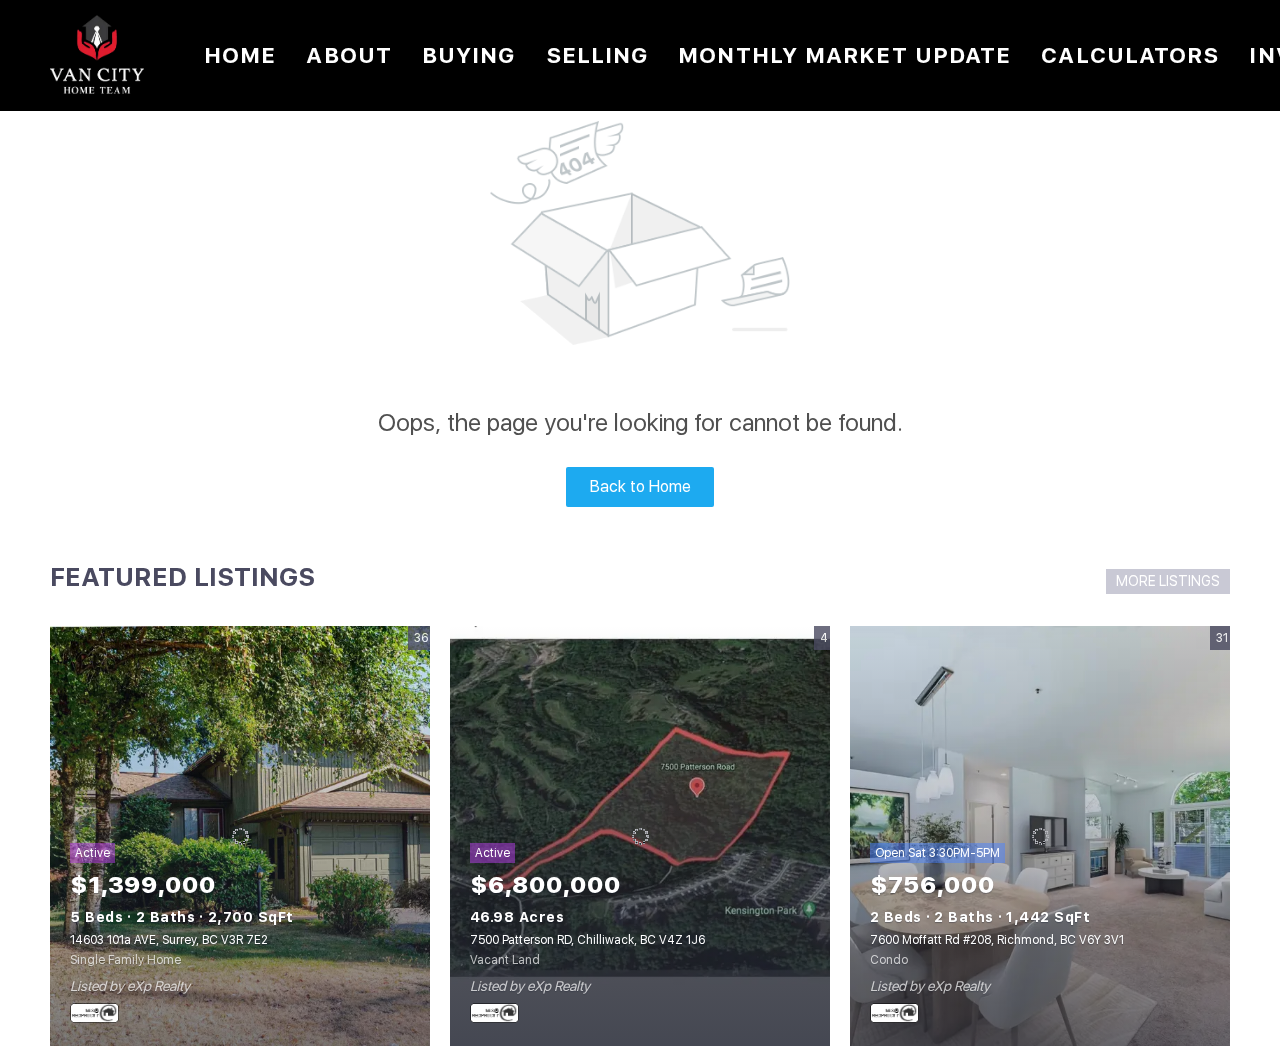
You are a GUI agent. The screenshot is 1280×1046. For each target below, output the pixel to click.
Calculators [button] (1130, 55)
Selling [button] (597, 55)
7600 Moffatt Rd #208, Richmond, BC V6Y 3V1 (997, 940)
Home (240, 55)
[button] (97, 55)
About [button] (349, 55)
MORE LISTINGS (1168, 581)
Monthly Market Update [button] (844, 55)
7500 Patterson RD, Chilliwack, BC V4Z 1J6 (587, 940)
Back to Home (640, 486)
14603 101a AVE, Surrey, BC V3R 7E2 (169, 940)
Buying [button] (469, 55)
